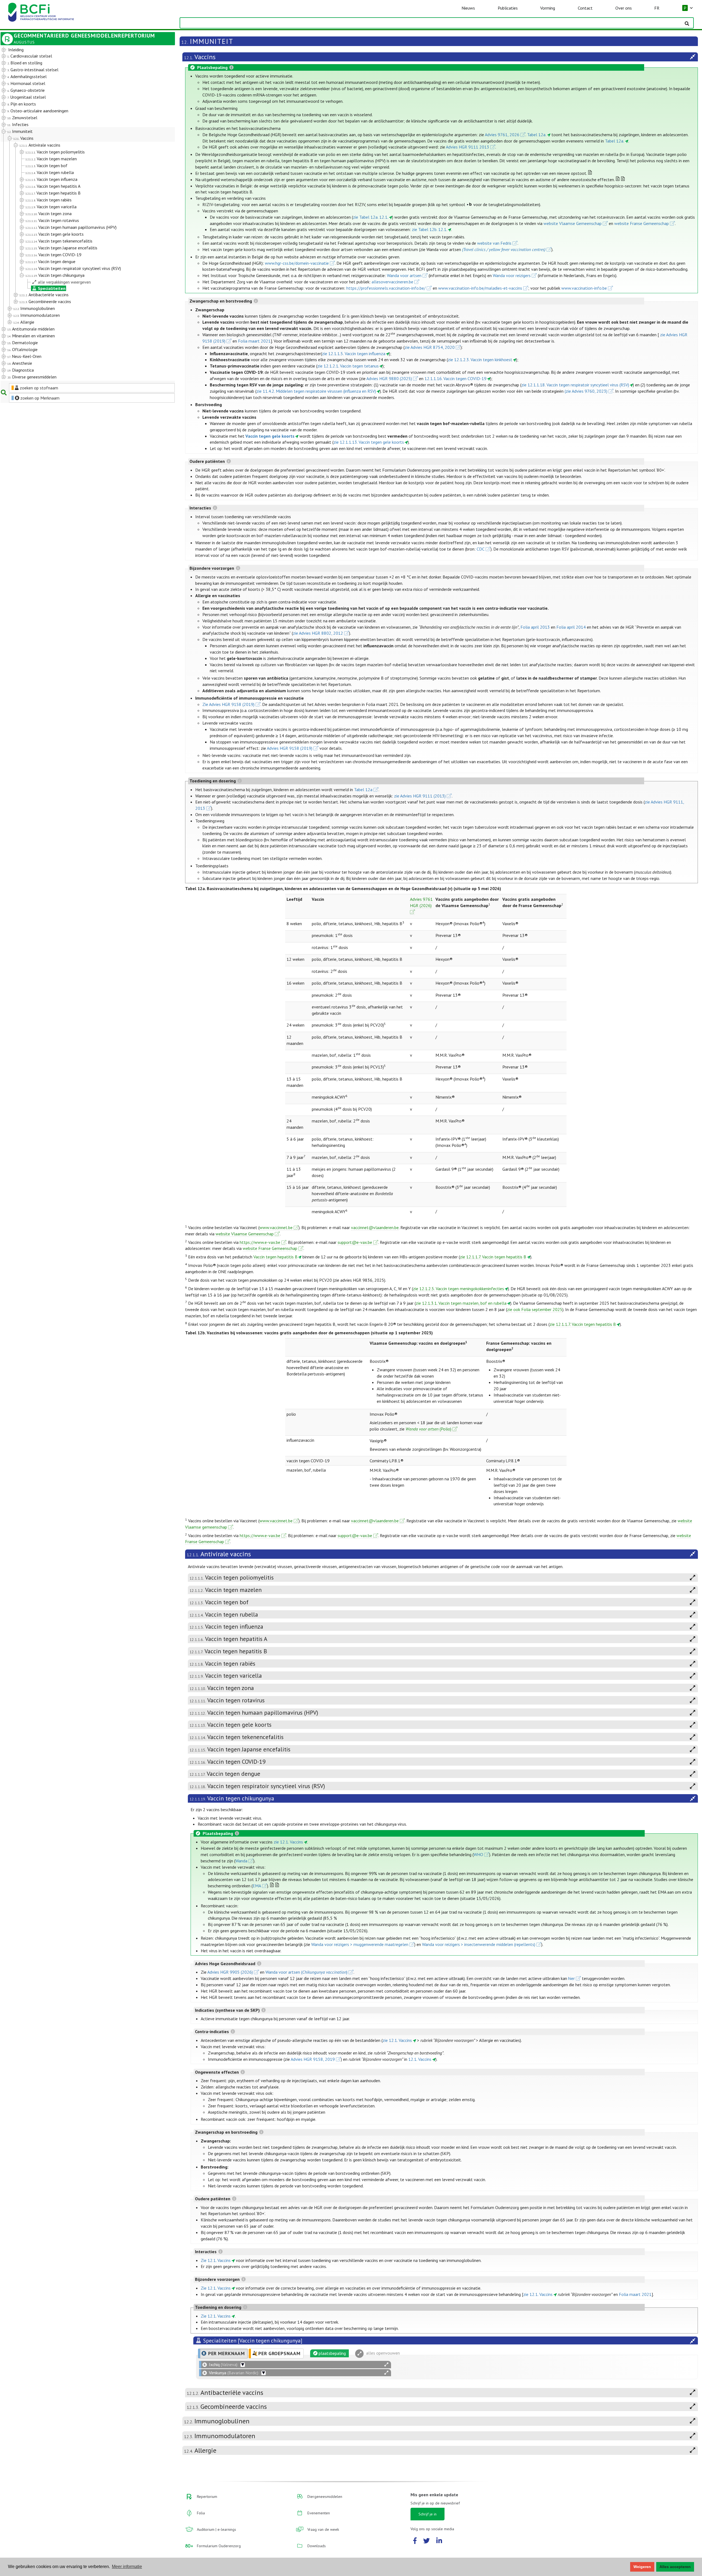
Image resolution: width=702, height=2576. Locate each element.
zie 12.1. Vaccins (288, 1842)
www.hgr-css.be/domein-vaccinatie (297, 263)
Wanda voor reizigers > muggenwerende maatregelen (360, 1944)
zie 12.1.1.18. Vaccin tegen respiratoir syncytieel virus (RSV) (575, 385)
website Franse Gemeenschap (642, 223)
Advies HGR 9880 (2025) (389, 378)
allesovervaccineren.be (392, 282)
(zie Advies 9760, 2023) (586, 391)
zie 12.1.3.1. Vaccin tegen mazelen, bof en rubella (461, 1303)
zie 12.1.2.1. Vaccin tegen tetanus (348, 366)
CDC (481, 549)
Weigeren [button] (642, 2567)
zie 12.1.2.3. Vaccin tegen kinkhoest (480, 360)
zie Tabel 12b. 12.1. (430, 229)
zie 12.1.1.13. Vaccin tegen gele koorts (369, 442)
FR (657, 8)
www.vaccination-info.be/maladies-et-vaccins (481, 288)
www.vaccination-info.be (584, 288)
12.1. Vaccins (420, 2059)
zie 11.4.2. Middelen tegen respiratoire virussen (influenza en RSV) (316, 391)
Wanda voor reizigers (512, 275)
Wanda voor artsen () (306, 1972)
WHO (478, 1854)
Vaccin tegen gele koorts (270, 436)
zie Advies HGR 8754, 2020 (430, 347)
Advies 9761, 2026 (502, 135)
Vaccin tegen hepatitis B (275, 1257)
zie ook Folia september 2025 (535, 1309)
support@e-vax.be (355, 1242)
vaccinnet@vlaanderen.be (375, 1227)
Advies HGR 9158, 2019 (313, 2059)
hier (571, 1978)
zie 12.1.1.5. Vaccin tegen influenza (354, 354)
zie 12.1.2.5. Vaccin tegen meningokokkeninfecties (458, 1289)
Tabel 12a (363, 790)
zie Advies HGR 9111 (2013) (420, 796)
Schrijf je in (428, 2514)
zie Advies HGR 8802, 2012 (318, 633)
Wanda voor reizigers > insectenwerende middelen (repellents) (479, 1944)
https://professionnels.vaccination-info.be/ (386, 288)
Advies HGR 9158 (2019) (290, 748)
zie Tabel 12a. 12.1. (371, 217)
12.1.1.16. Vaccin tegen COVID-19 (455, 378)
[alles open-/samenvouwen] (386, 2365)
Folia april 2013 (535, 627)
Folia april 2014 (571, 627)
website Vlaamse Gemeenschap (573, 223)
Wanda (241, 1861)
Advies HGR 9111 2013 (468, 147)
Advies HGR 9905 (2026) (230, 1972)
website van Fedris (494, 243)
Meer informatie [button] (127, 2567)
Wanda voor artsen (404, 275)
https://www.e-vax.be (260, 1242)
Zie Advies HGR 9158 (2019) (228, 704)
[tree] (81, 214)
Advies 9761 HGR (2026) (421, 902)
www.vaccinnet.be (276, 1227)
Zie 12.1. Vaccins (216, 2260)
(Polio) (428, 1429)
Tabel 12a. (537, 135)
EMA (257, 1886)
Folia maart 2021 (254, 341)
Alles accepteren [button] (675, 2567)
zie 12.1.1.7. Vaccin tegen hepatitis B (493, 1257)
